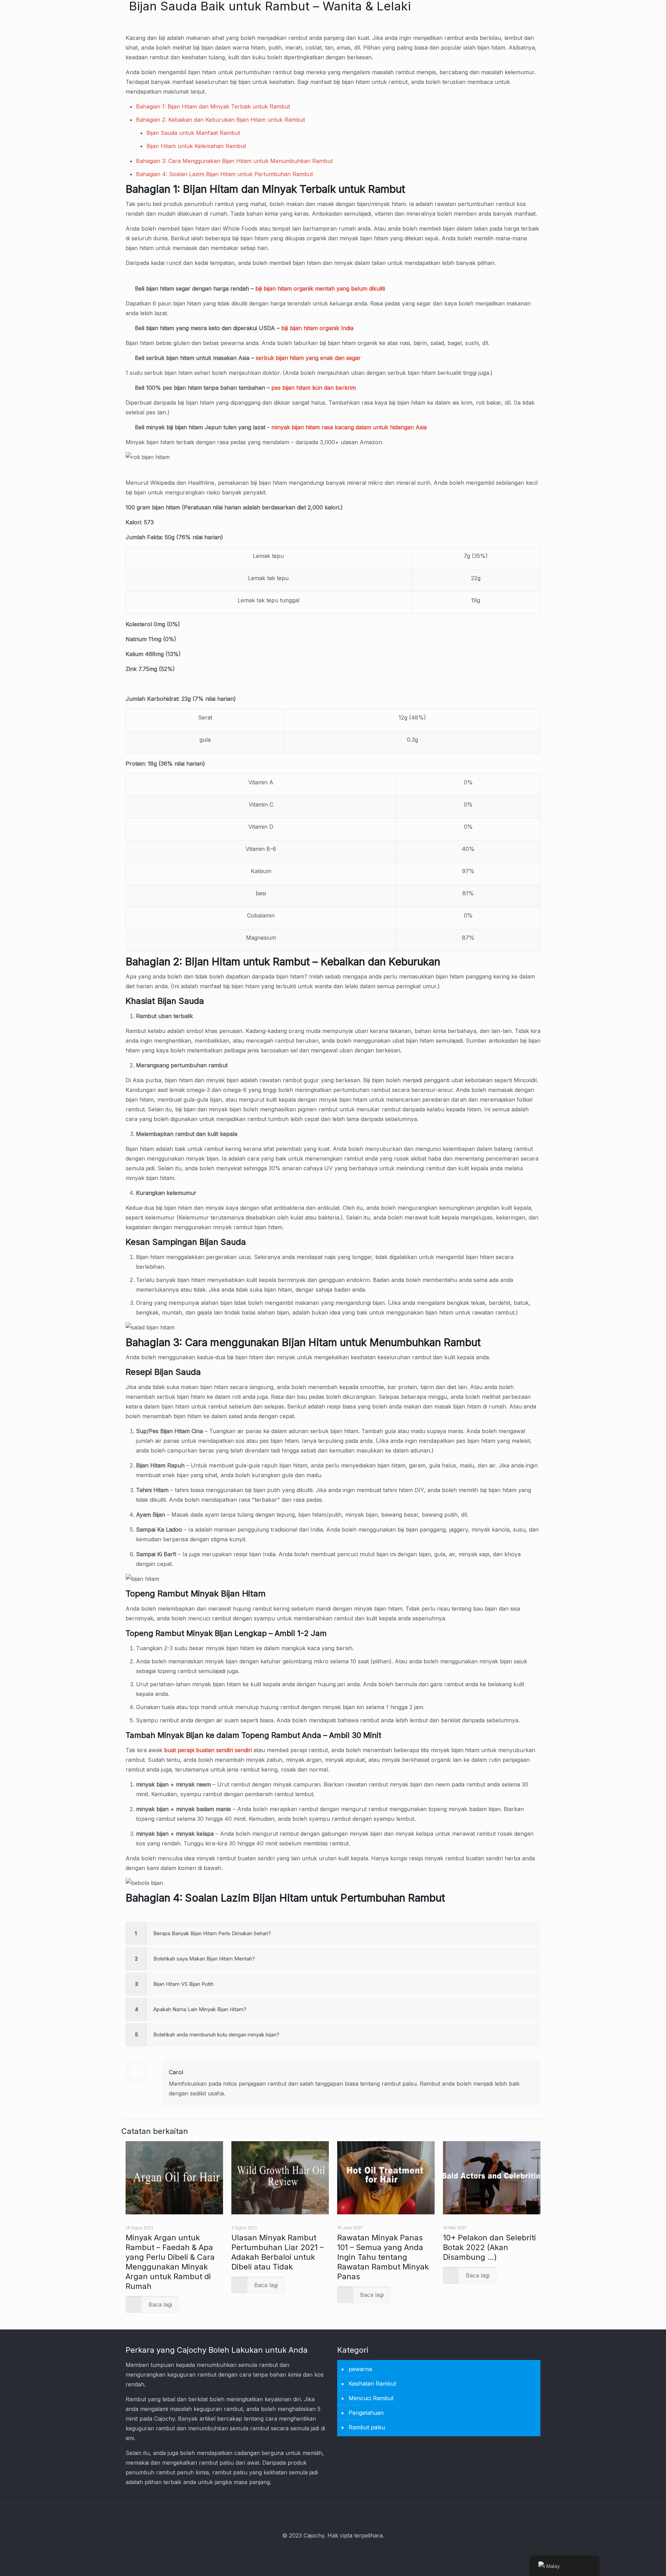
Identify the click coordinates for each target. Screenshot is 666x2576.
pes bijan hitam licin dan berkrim (314, 388)
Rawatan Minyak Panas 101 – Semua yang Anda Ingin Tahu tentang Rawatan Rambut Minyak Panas (383, 2257)
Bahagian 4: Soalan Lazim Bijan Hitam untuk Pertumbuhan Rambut (224, 174)
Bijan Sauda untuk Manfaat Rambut (193, 133)
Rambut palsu (367, 2427)
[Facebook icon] (324, 2551)
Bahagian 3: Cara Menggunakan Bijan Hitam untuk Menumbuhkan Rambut (234, 161)
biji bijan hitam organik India (317, 328)
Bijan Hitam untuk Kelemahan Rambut (196, 146)
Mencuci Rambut (371, 2398)
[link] (333, 1933)
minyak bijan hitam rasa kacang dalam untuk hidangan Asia (349, 427)
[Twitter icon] (333, 2551)
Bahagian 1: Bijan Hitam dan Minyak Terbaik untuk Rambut (213, 106)
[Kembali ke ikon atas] (333, 2517)
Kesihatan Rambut (372, 2384)
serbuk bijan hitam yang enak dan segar (308, 358)
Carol (176, 2072)
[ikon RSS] (343, 2551)
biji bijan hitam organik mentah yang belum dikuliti (320, 288)
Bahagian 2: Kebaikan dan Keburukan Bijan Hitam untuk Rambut (220, 120)
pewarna (360, 2369)
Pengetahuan (366, 2413)
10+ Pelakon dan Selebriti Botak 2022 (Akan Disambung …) (489, 2247)
